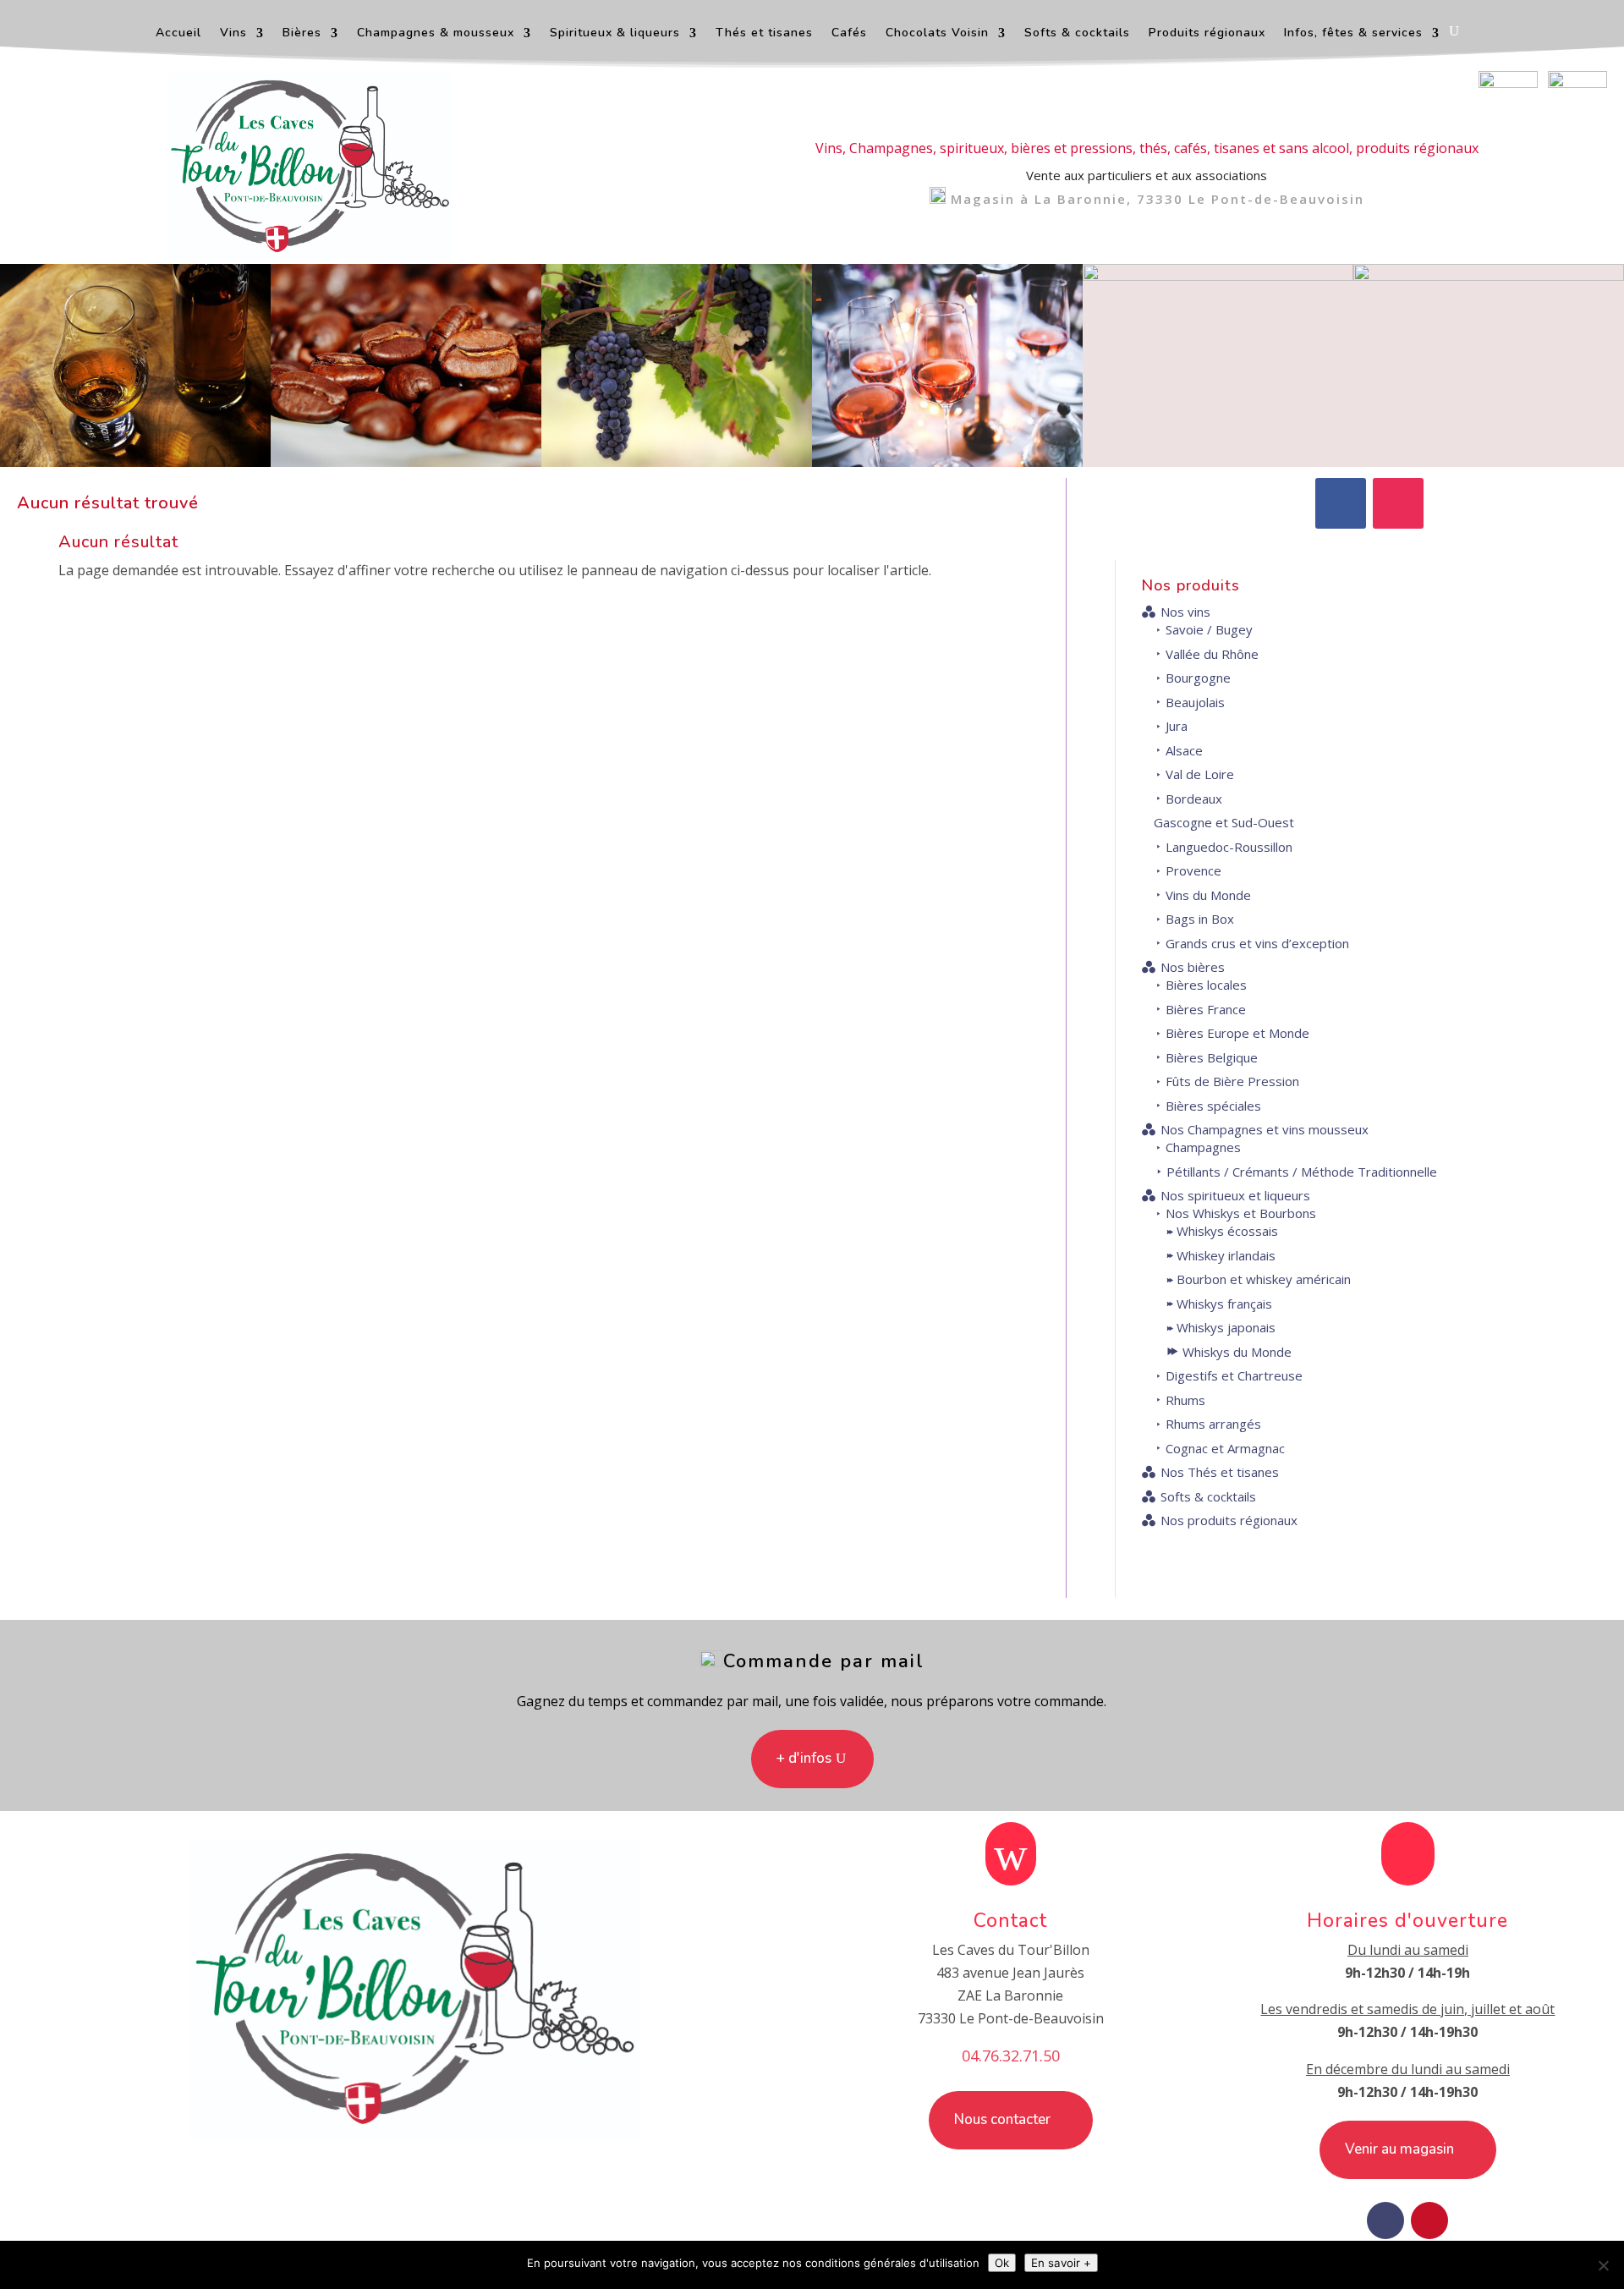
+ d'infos (804, 1758)
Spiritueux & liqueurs (615, 34)
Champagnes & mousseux (436, 34)
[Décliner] (1603, 2265)
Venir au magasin (1399, 2149)
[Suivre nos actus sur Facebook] (1508, 83)
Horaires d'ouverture (1407, 1921)
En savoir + (1061, 2263)
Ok (1002, 2263)
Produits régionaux (1207, 34)
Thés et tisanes (764, 34)
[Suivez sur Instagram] (1398, 503)
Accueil (178, 34)
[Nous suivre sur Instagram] (1577, 83)
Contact (1010, 1921)
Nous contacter (1002, 2119)
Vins (233, 34)
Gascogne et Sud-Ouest (1224, 822)
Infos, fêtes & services (1353, 34)
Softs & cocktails (1077, 34)
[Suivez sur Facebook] (1341, 503)
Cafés (849, 34)
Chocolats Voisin (937, 34)
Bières (302, 34)
